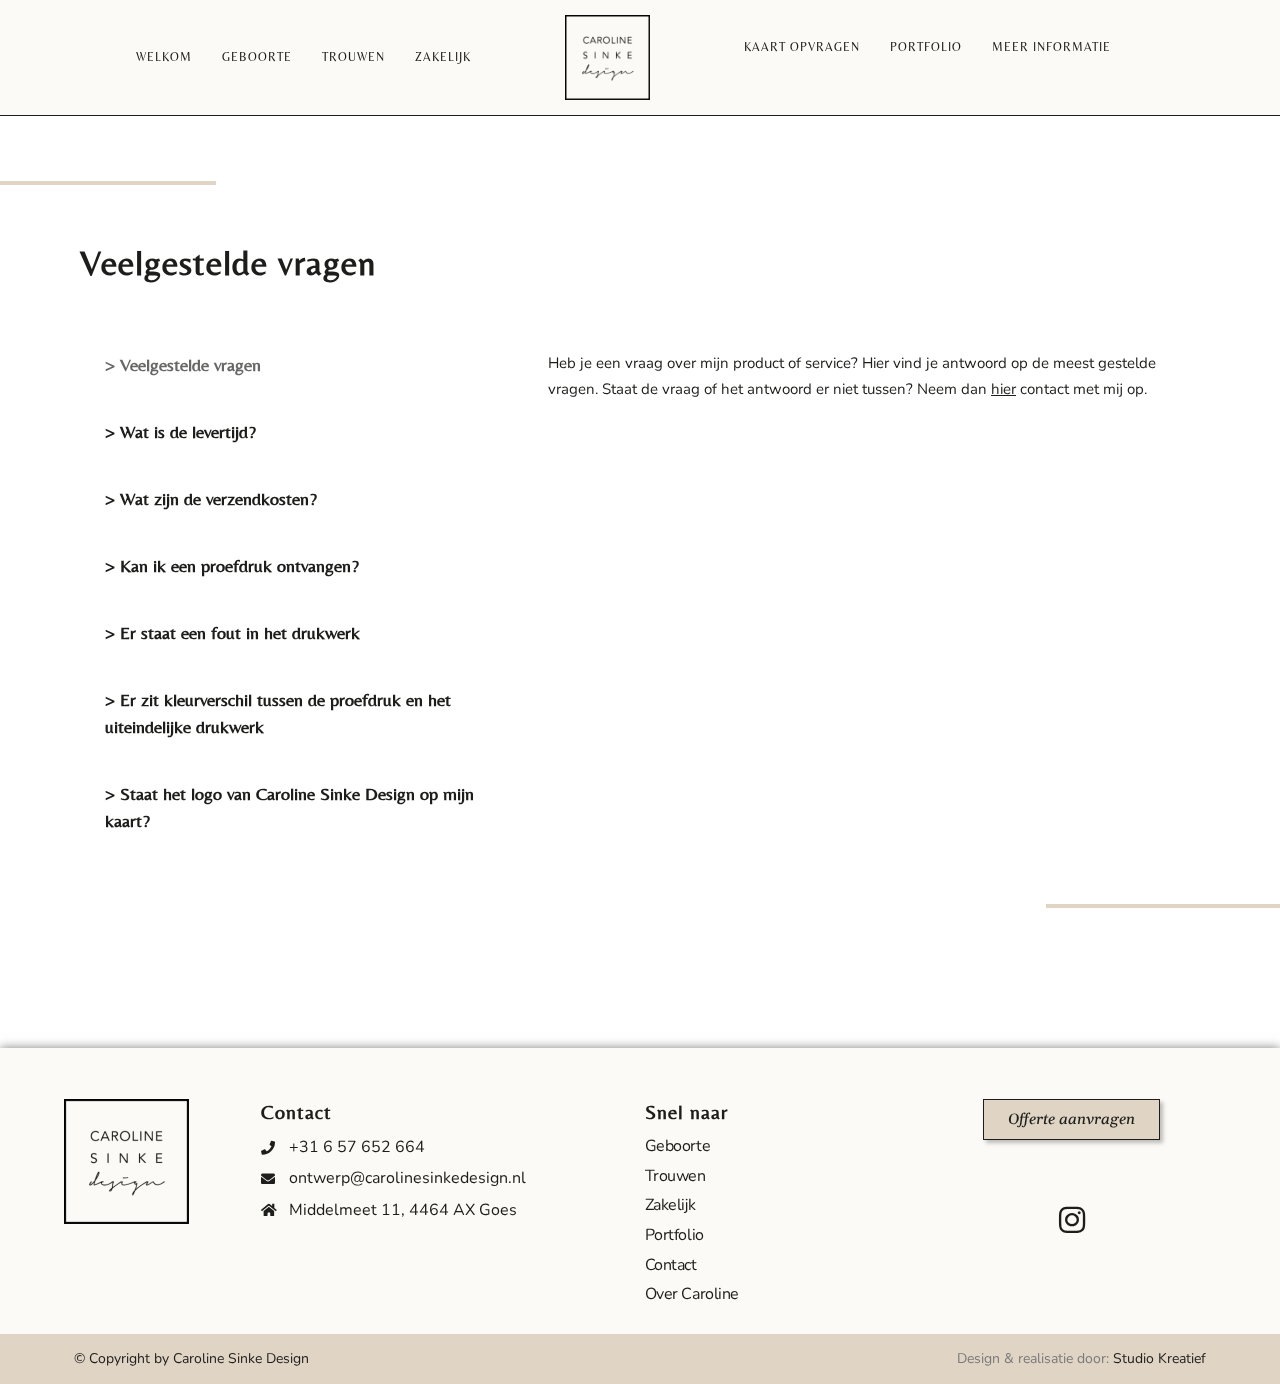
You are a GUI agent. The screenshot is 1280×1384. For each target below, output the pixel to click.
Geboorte (257, 57)
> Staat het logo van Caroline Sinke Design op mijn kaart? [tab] (289, 807)
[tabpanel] (864, 376)
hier (1003, 389)
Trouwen (353, 57)
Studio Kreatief (1159, 1358)
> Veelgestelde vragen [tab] (183, 364)
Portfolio (926, 47)
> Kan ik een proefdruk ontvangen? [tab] (232, 565)
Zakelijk (443, 57)
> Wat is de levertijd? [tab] (180, 431)
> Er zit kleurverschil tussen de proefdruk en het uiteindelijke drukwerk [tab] (278, 713)
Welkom (164, 57)
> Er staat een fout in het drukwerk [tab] (232, 632)
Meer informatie (1051, 47)
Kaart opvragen (802, 47)
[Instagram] (1072, 1220)
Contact (671, 1265)
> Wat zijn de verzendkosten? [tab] (211, 498)
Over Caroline (692, 1294)
